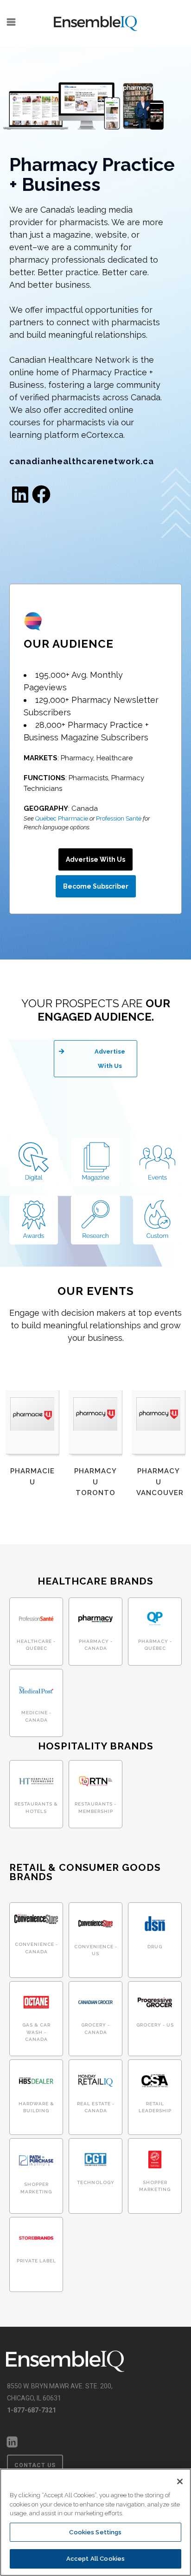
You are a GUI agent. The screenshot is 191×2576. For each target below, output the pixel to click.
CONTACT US (35, 2465)
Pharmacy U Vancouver (160, 1482)
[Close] (180, 2481)
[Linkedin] (20, 494)
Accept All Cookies (95, 2559)
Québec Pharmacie (62, 818)
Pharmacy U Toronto (95, 1482)
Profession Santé (119, 818)
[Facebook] (41, 494)
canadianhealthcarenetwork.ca (82, 461)
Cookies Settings (95, 2532)
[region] (95, 2522)
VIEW (36, 1634)
